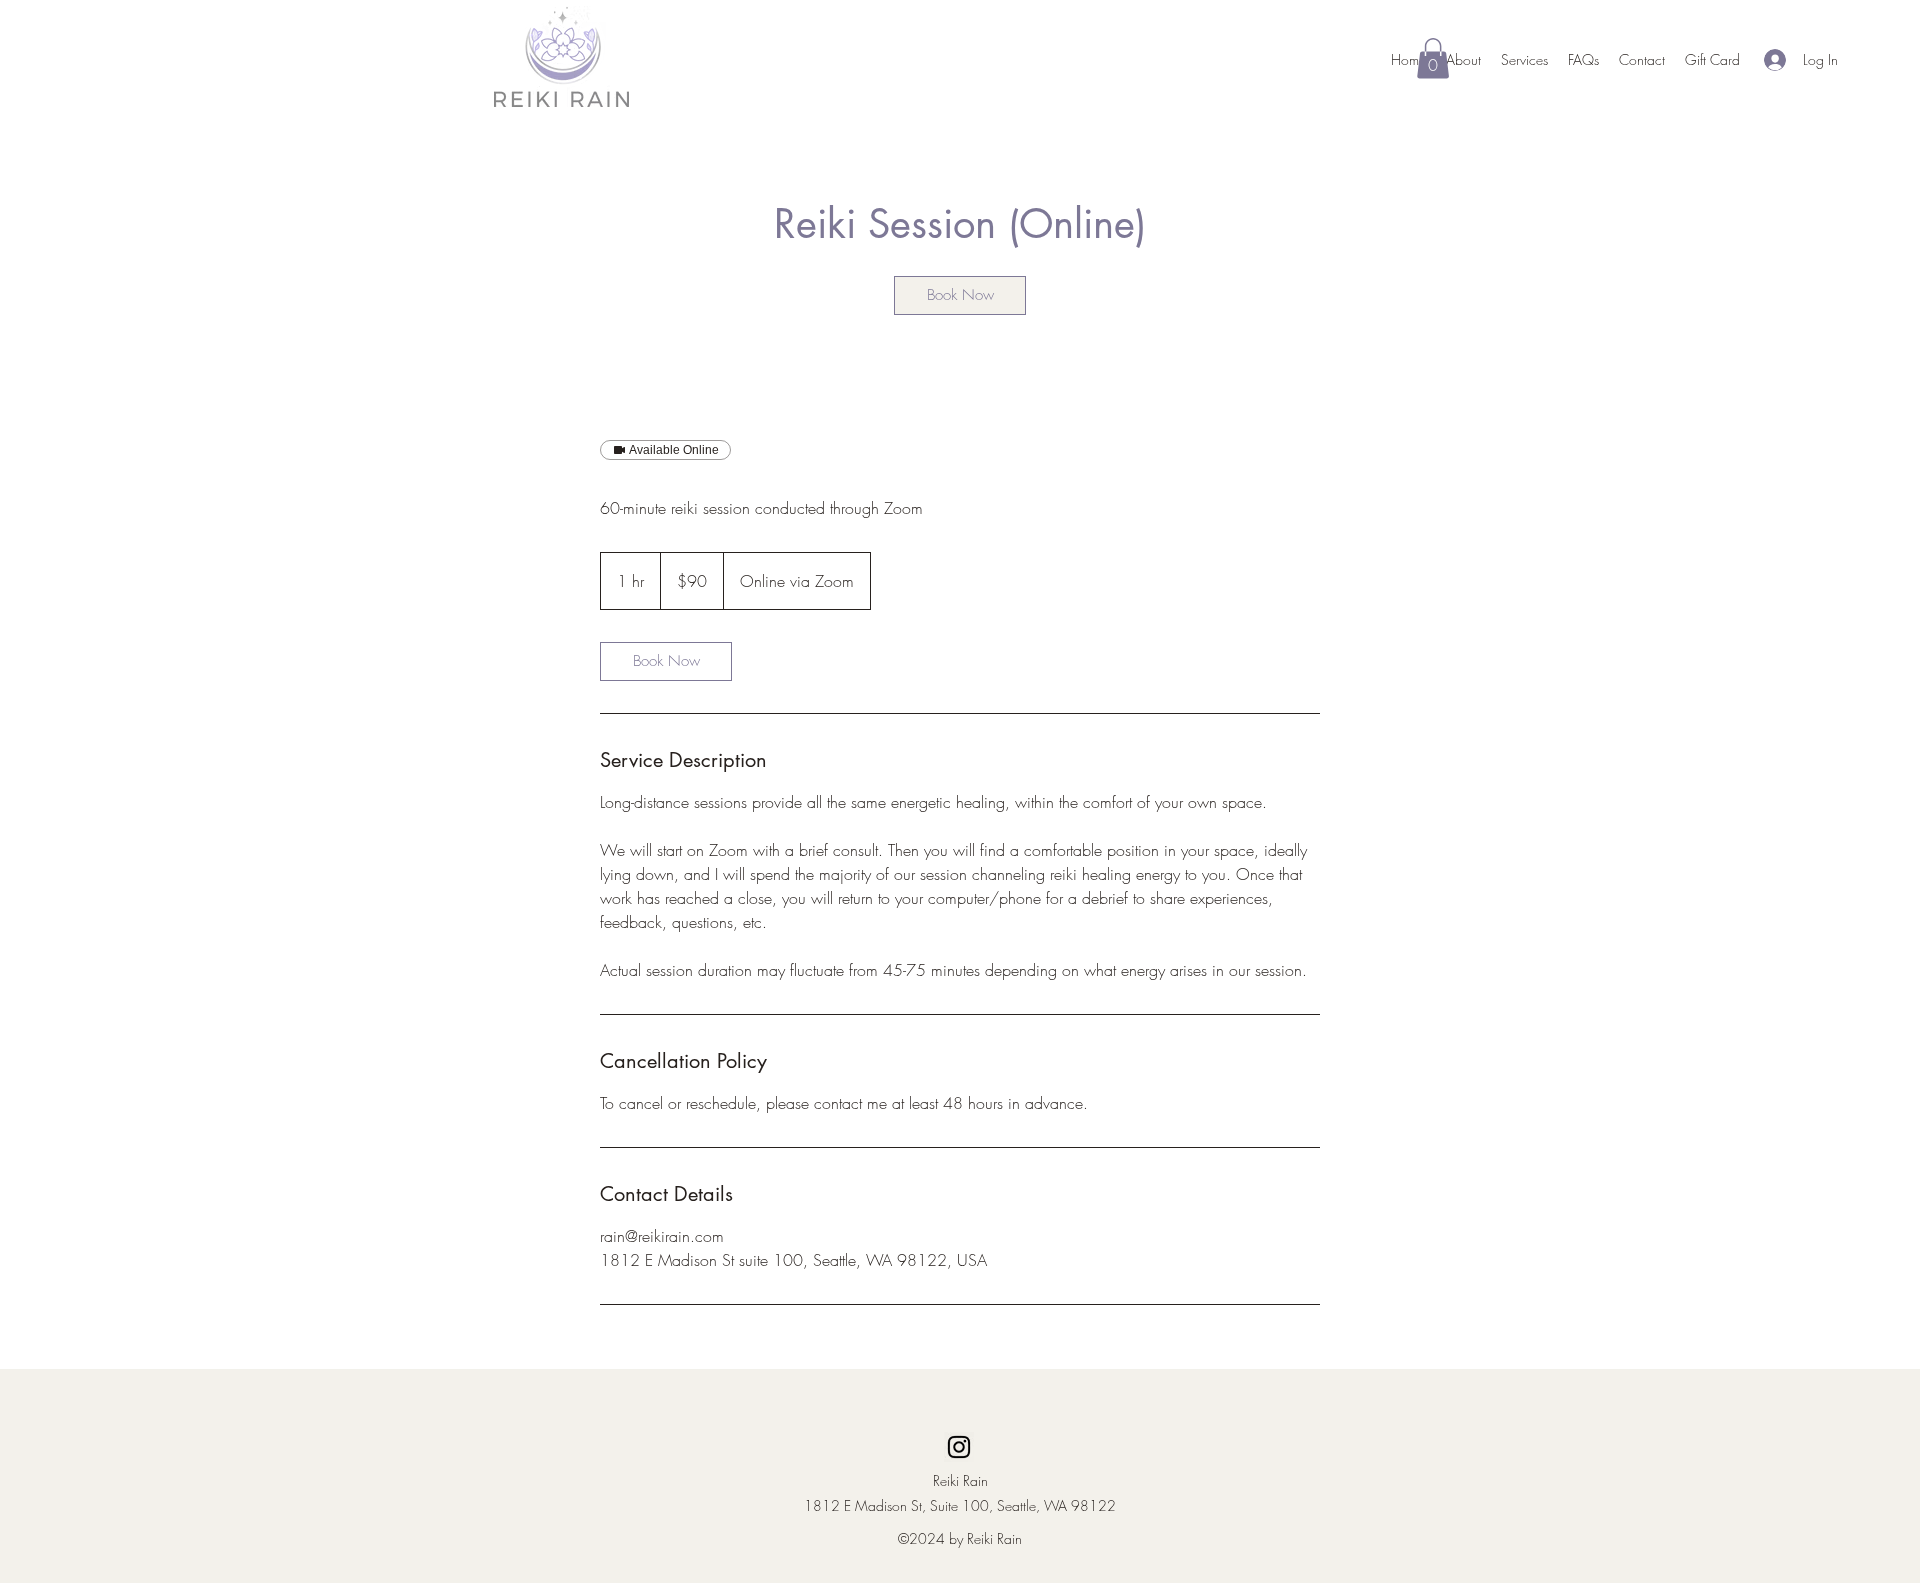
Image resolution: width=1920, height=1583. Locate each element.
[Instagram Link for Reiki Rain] (959, 1447)
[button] (1433, 58)
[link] (960, 295)
